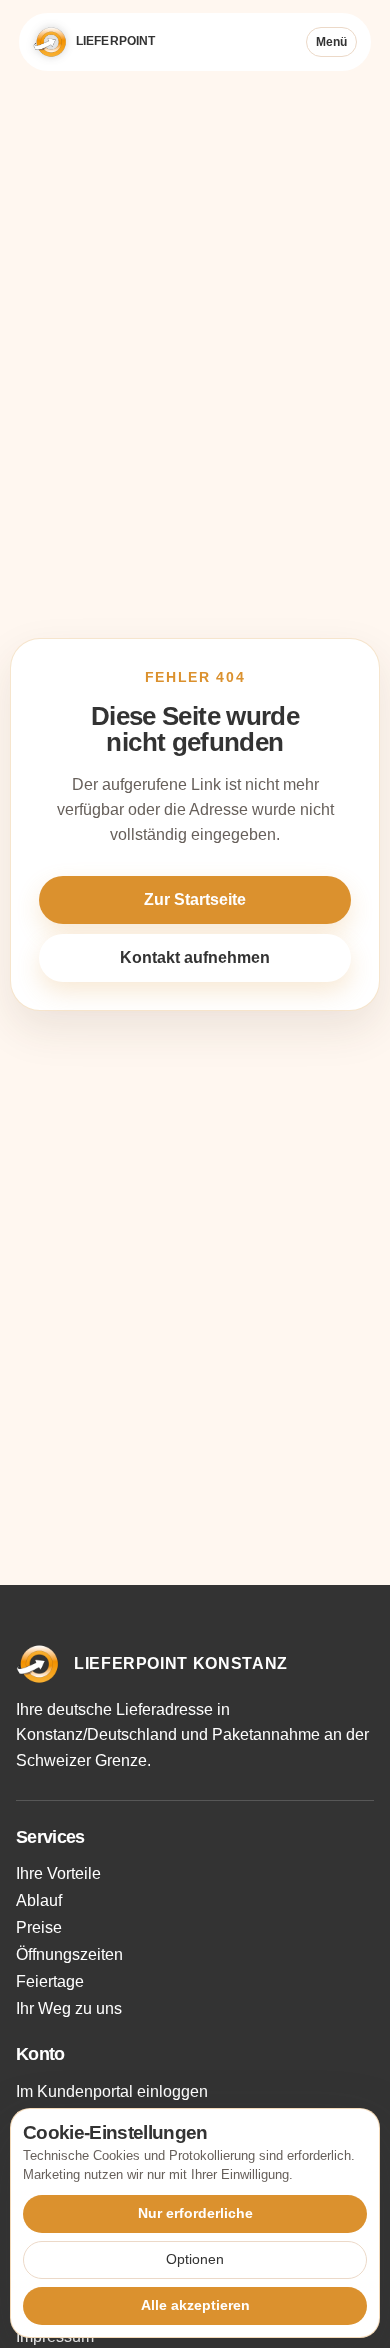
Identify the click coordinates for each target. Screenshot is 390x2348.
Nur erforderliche (195, 2213)
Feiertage (50, 1981)
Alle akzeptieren (195, 2305)
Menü (331, 42)
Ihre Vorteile (58, 1873)
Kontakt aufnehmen (195, 957)
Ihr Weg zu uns (69, 2008)
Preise (39, 1927)
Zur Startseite (195, 899)
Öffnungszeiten (69, 1954)
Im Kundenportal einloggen (112, 2091)
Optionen (195, 2259)
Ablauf (39, 1900)
